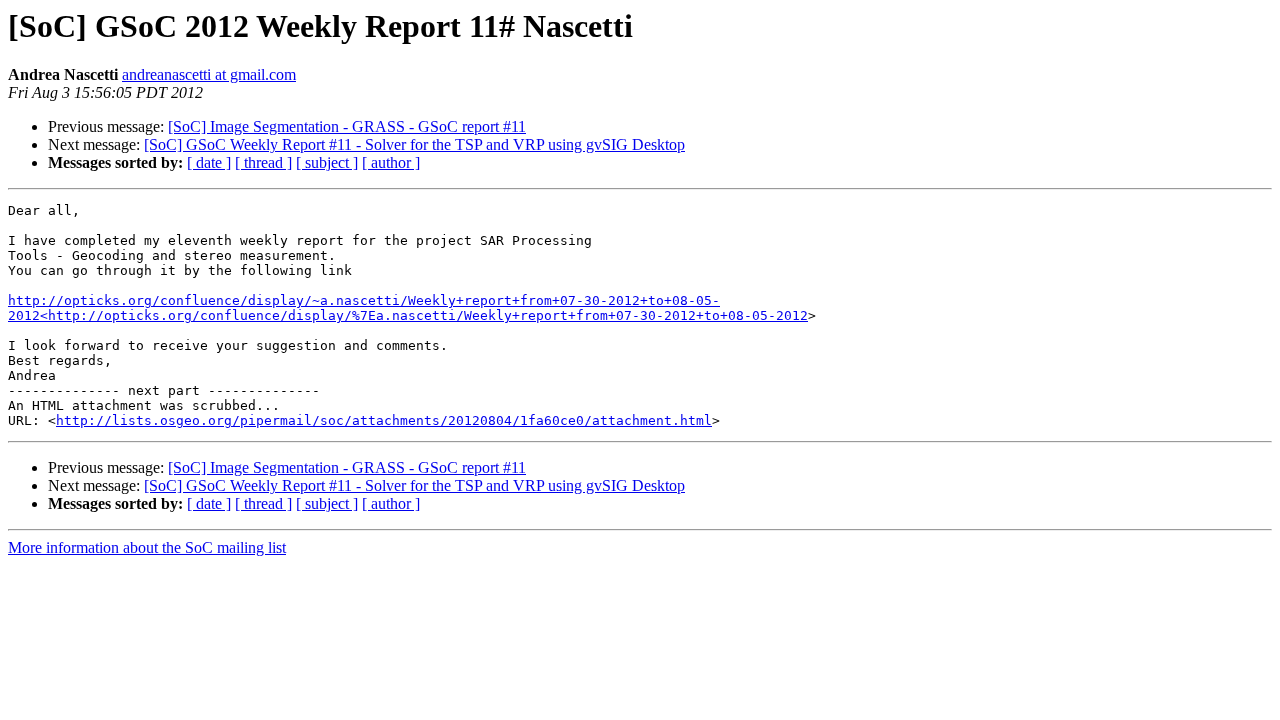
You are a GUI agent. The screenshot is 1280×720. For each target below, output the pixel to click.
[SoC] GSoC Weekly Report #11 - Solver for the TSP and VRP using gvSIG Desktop (414, 144)
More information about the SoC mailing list (147, 547)
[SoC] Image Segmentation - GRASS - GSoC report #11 (347, 126)
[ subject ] (327, 162)
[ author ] (391, 162)
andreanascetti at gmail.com (209, 74)
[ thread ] (263, 162)
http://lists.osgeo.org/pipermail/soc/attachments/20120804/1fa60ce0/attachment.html (384, 420)
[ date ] (209, 162)
